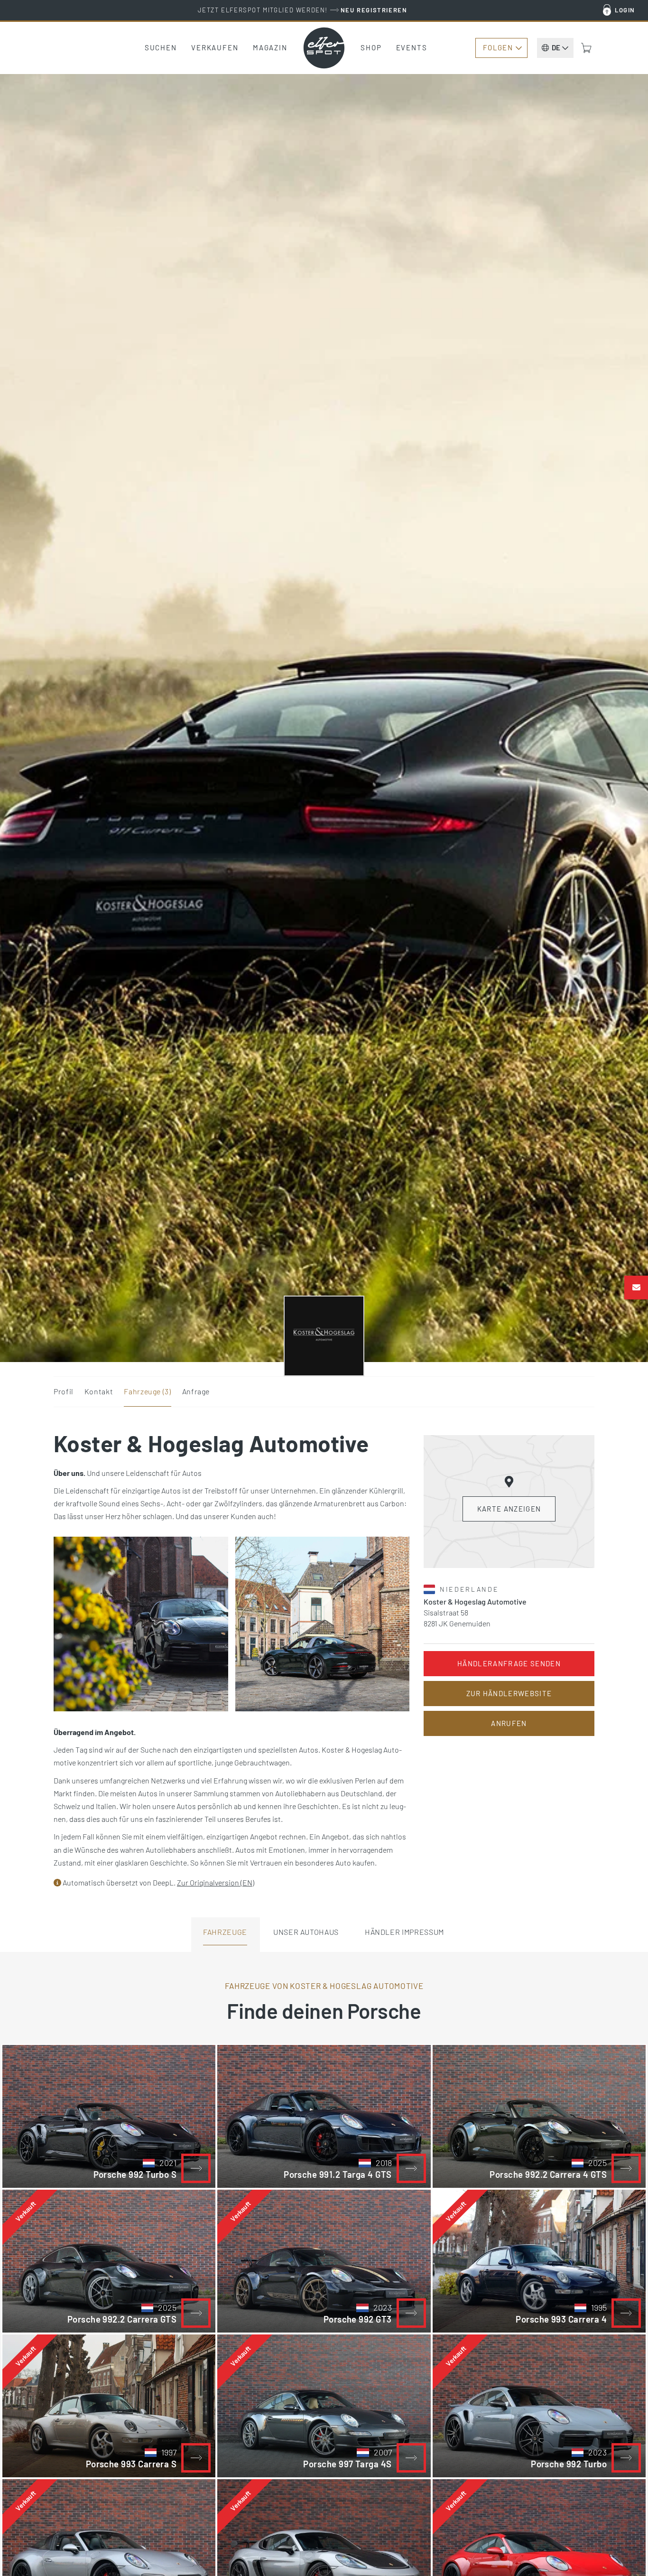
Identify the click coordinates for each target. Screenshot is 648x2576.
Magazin (270, 47)
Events (412, 47)
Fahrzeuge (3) (147, 1391)
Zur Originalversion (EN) (216, 1882)
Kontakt (99, 1391)
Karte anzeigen (509, 1509)
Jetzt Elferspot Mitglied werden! (302, 10)
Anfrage (196, 1391)
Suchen (161, 47)
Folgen (498, 47)
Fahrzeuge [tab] (225, 1932)
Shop (371, 47)
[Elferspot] (324, 48)
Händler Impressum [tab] (404, 1932)
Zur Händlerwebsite (509, 1693)
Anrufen (509, 1723)
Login (625, 10)
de (556, 47)
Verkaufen (215, 47)
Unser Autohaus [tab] (306, 1932)
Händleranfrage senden (509, 1663)
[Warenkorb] (586, 48)
